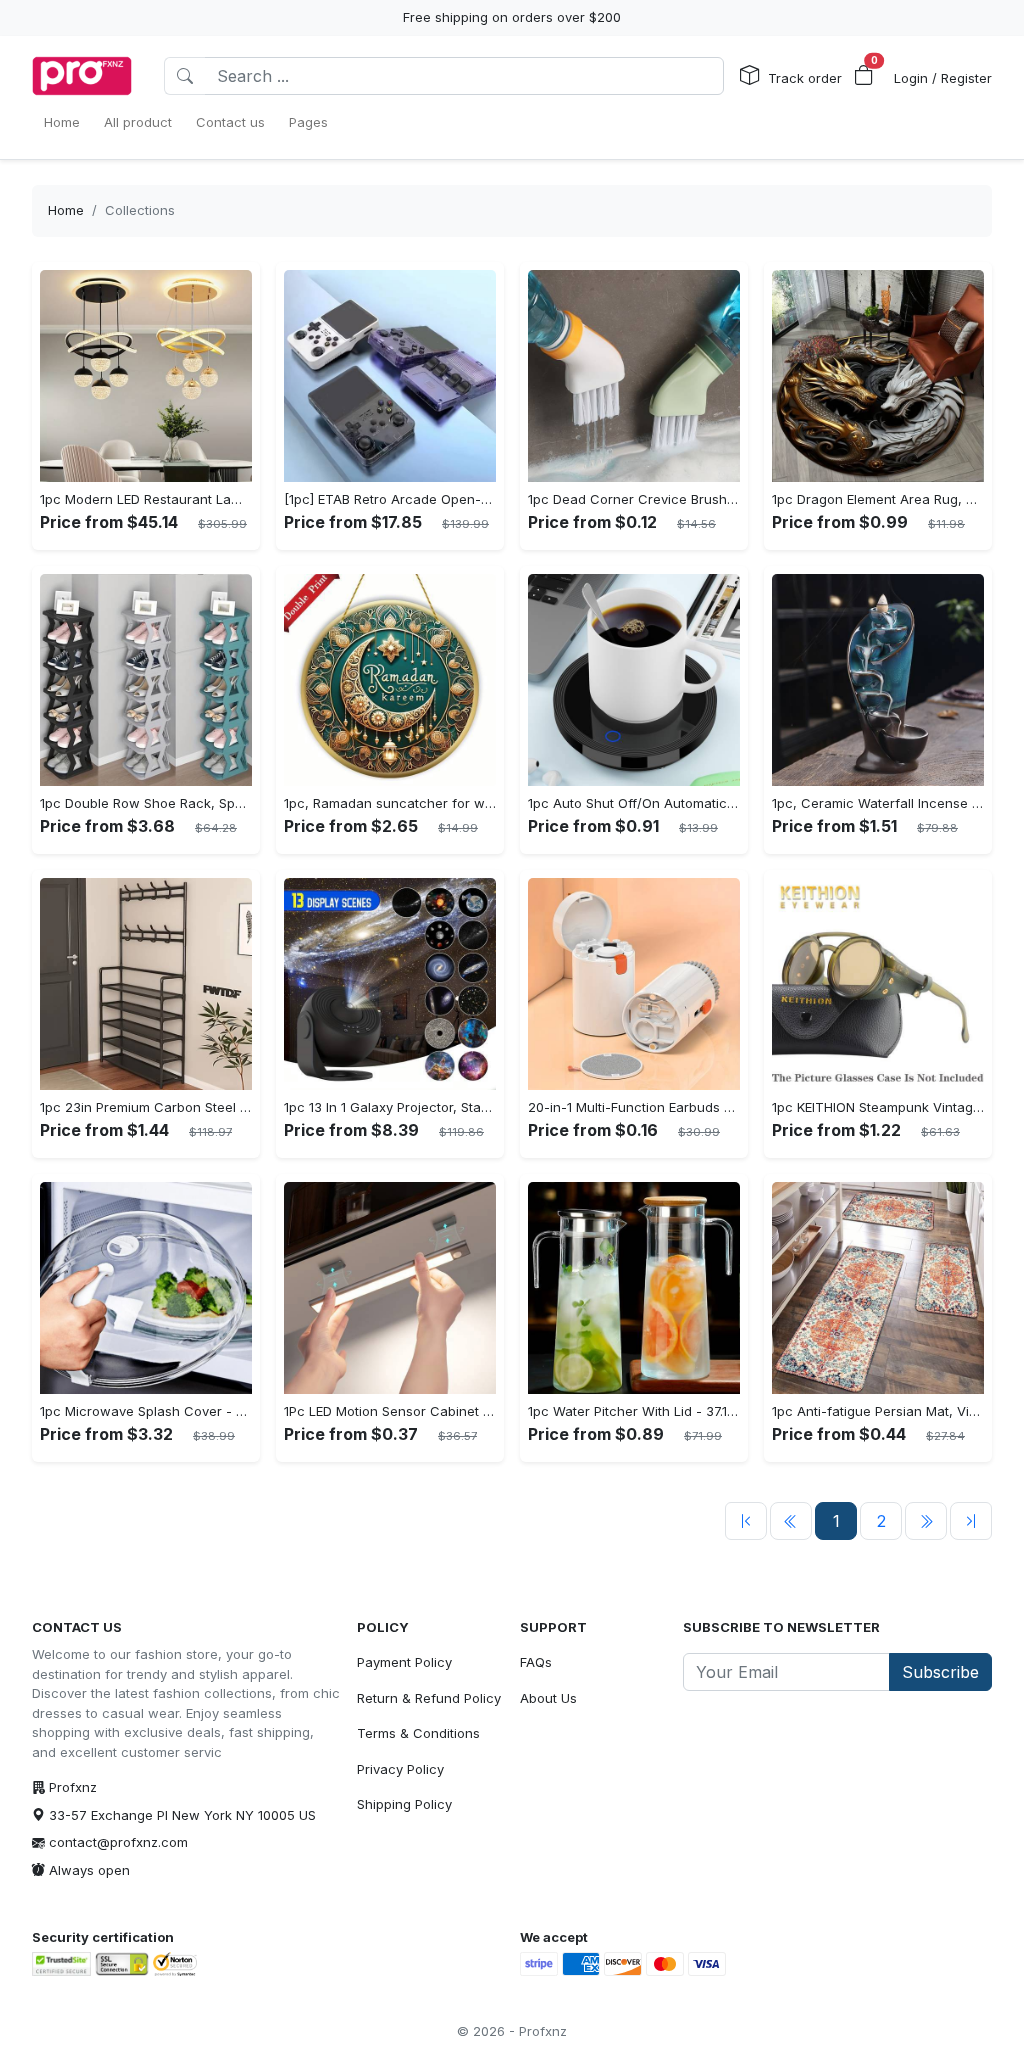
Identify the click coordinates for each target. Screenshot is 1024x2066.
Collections (140, 210)
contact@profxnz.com (118, 1842)
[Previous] (746, 1521)
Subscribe (940, 1672)
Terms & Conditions (418, 1733)
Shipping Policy (404, 1804)
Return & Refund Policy (429, 1698)
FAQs (536, 1662)
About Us (548, 1698)
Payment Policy (404, 1662)
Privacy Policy (400, 1769)
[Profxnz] (82, 76)
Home (66, 210)
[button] (864, 76)
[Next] (926, 1521)
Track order (805, 78)
